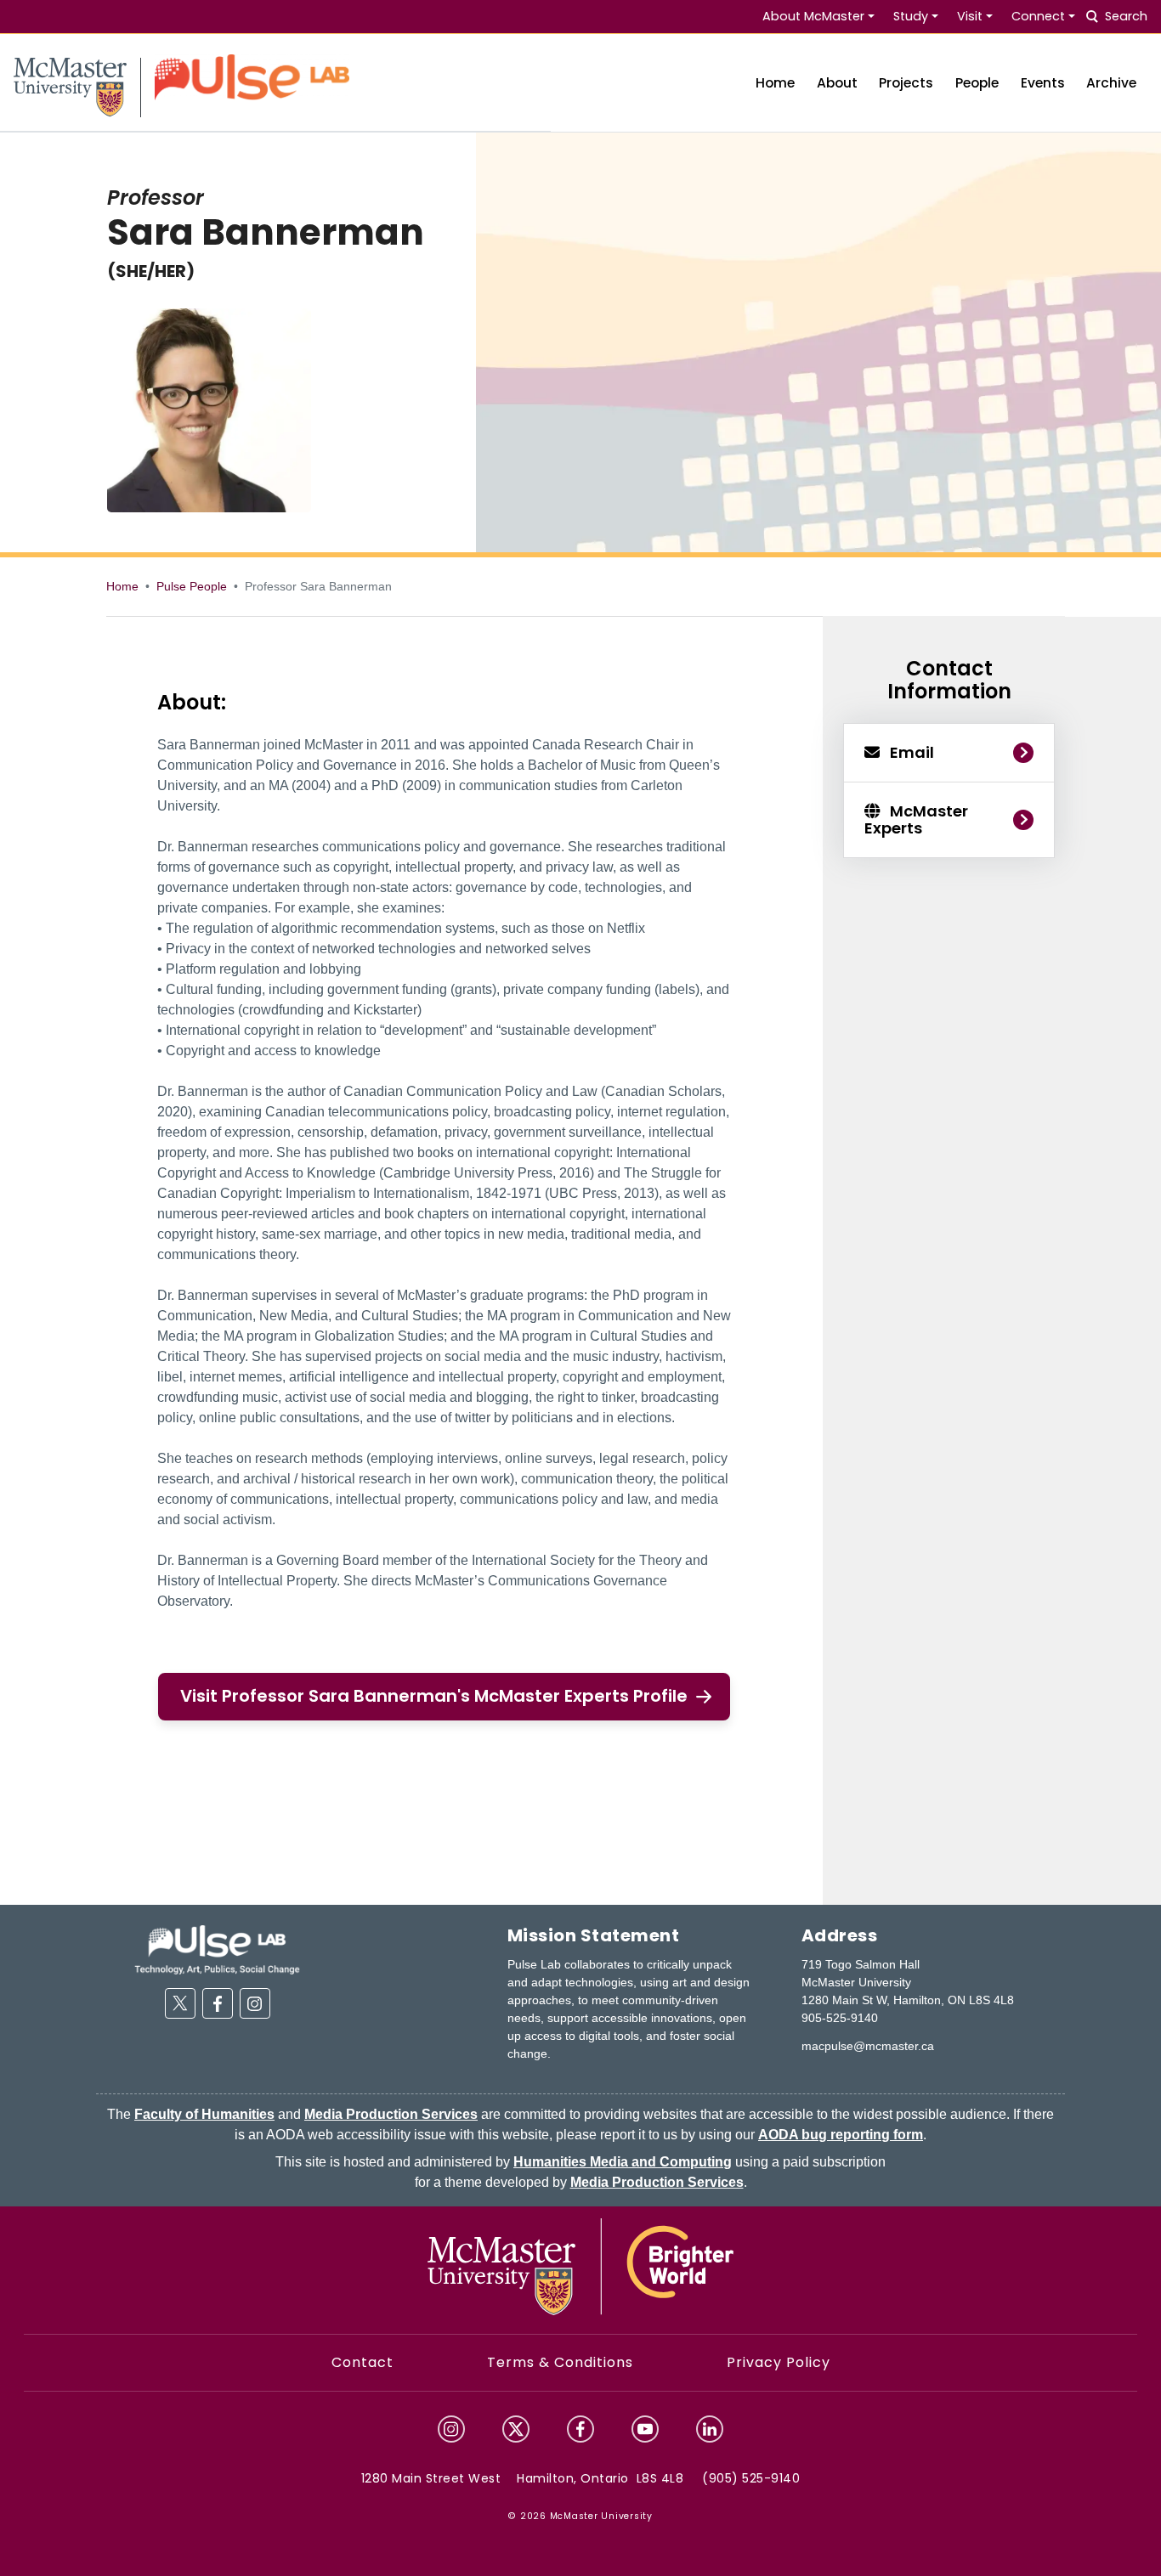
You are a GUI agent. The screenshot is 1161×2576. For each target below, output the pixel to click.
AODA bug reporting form (841, 2135)
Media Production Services (391, 2114)
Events (1043, 83)
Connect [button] (1038, 16)
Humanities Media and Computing (623, 2162)
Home (775, 83)
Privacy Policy (779, 2362)
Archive (1111, 83)
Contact (362, 2362)
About (837, 83)
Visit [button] (970, 16)
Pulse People (192, 586)
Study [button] (911, 16)
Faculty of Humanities (204, 2114)
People (977, 83)
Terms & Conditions (560, 2362)
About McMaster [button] (813, 16)
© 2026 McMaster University (580, 2516)
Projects (906, 83)
